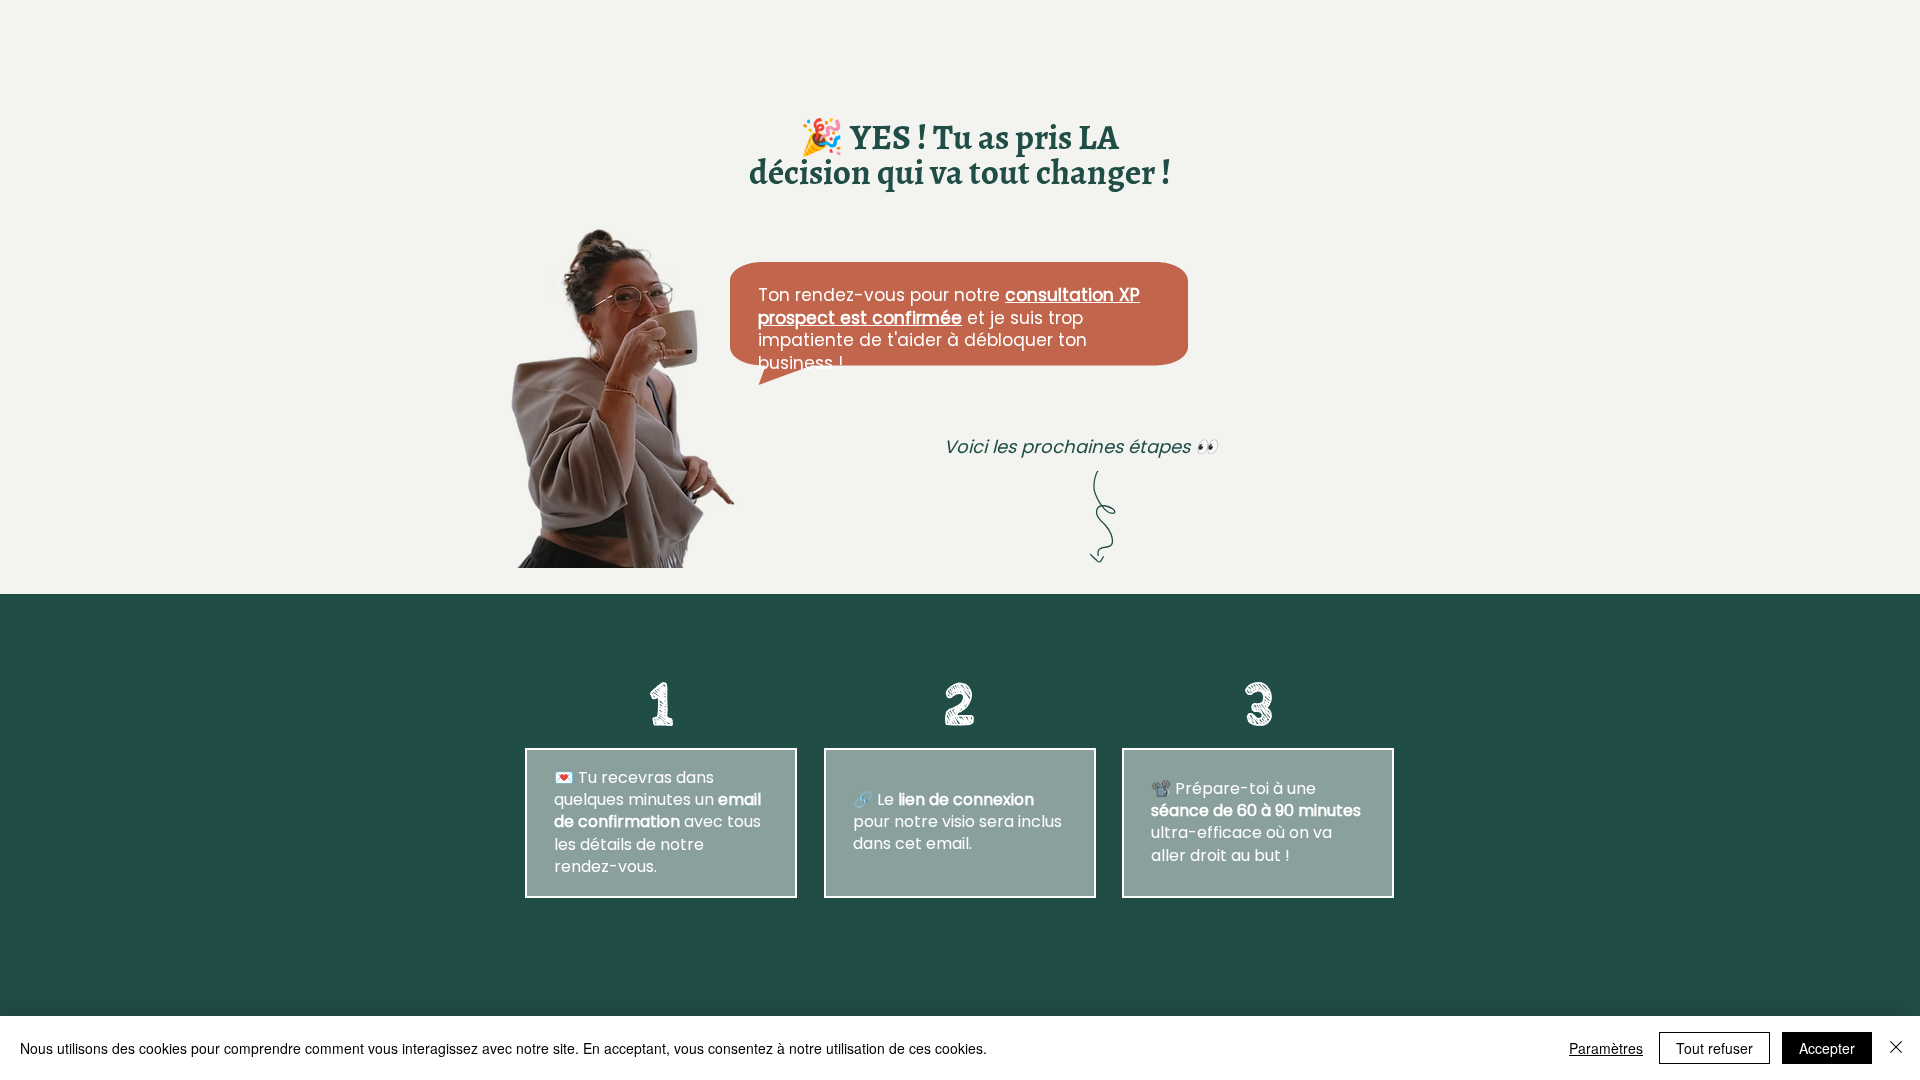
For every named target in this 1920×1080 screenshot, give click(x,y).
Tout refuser (1714, 1048)
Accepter (1827, 1048)
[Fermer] (1896, 1048)
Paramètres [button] (1606, 1048)
